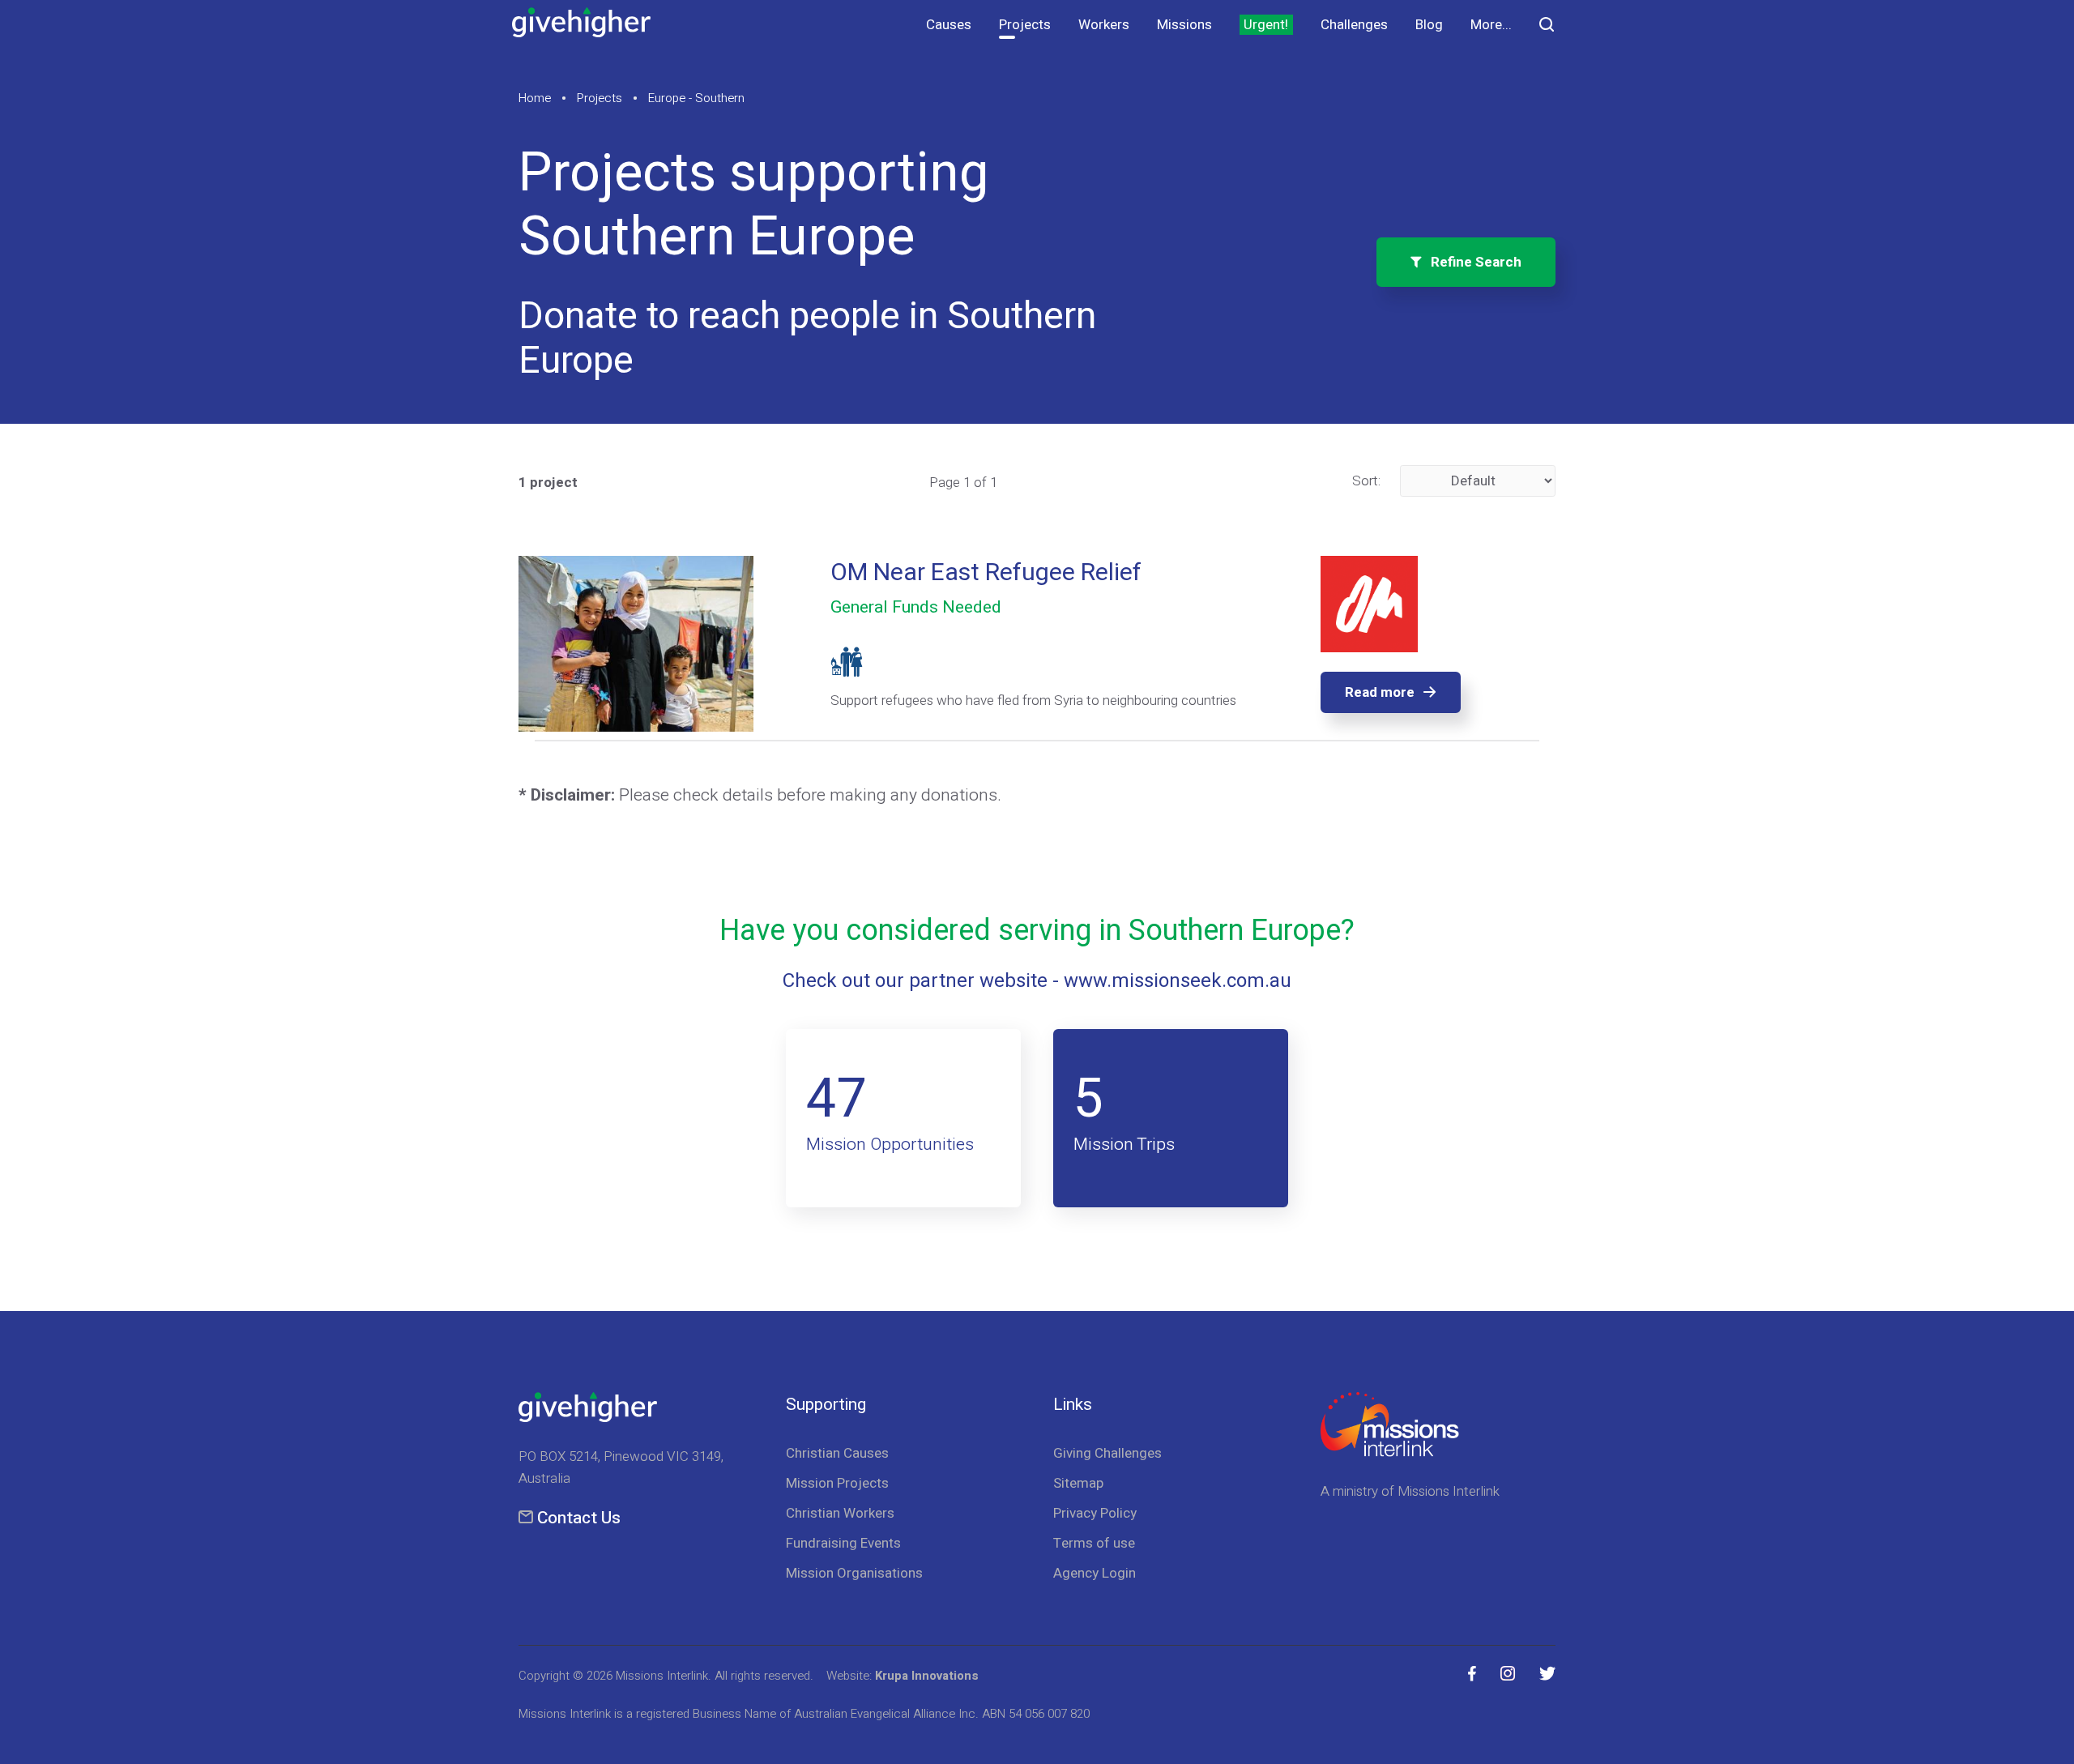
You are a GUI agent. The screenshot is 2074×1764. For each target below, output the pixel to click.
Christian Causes (837, 1453)
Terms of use (1094, 1543)
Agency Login (1095, 1573)
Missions (1184, 25)
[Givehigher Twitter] (1547, 1674)
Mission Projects (837, 1483)
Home (535, 98)
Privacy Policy (1095, 1513)
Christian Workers (840, 1513)
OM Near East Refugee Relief (986, 573)
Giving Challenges (1107, 1453)
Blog (1429, 25)
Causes (949, 25)
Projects (1025, 25)
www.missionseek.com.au (1178, 981)
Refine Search (1471, 262)
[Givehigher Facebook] (1472, 1674)
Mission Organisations (854, 1573)
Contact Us (579, 1518)
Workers (1104, 25)
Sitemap (1078, 1483)
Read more (1380, 692)
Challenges (1354, 25)
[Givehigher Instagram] (1508, 1674)
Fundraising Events (843, 1543)
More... (1491, 25)
